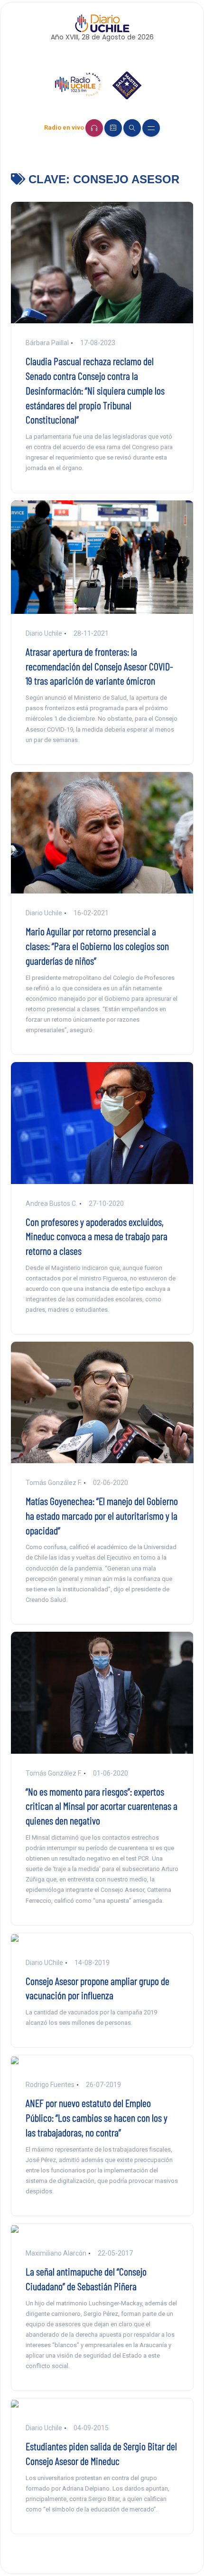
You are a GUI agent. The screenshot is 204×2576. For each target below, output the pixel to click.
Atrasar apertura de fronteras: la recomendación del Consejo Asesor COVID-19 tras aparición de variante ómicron (99, 666)
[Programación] (113, 128)
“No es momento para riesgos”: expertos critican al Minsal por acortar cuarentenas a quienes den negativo (102, 1806)
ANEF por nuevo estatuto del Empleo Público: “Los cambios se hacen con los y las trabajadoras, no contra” (97, 2117)
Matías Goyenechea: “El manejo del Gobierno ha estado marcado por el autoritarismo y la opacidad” (102, 1515)
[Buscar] (132, 128)
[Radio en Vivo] (94, 128)
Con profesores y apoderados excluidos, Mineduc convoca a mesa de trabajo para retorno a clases (97, 1236)
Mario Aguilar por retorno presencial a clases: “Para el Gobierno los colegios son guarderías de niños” (97, 946)
